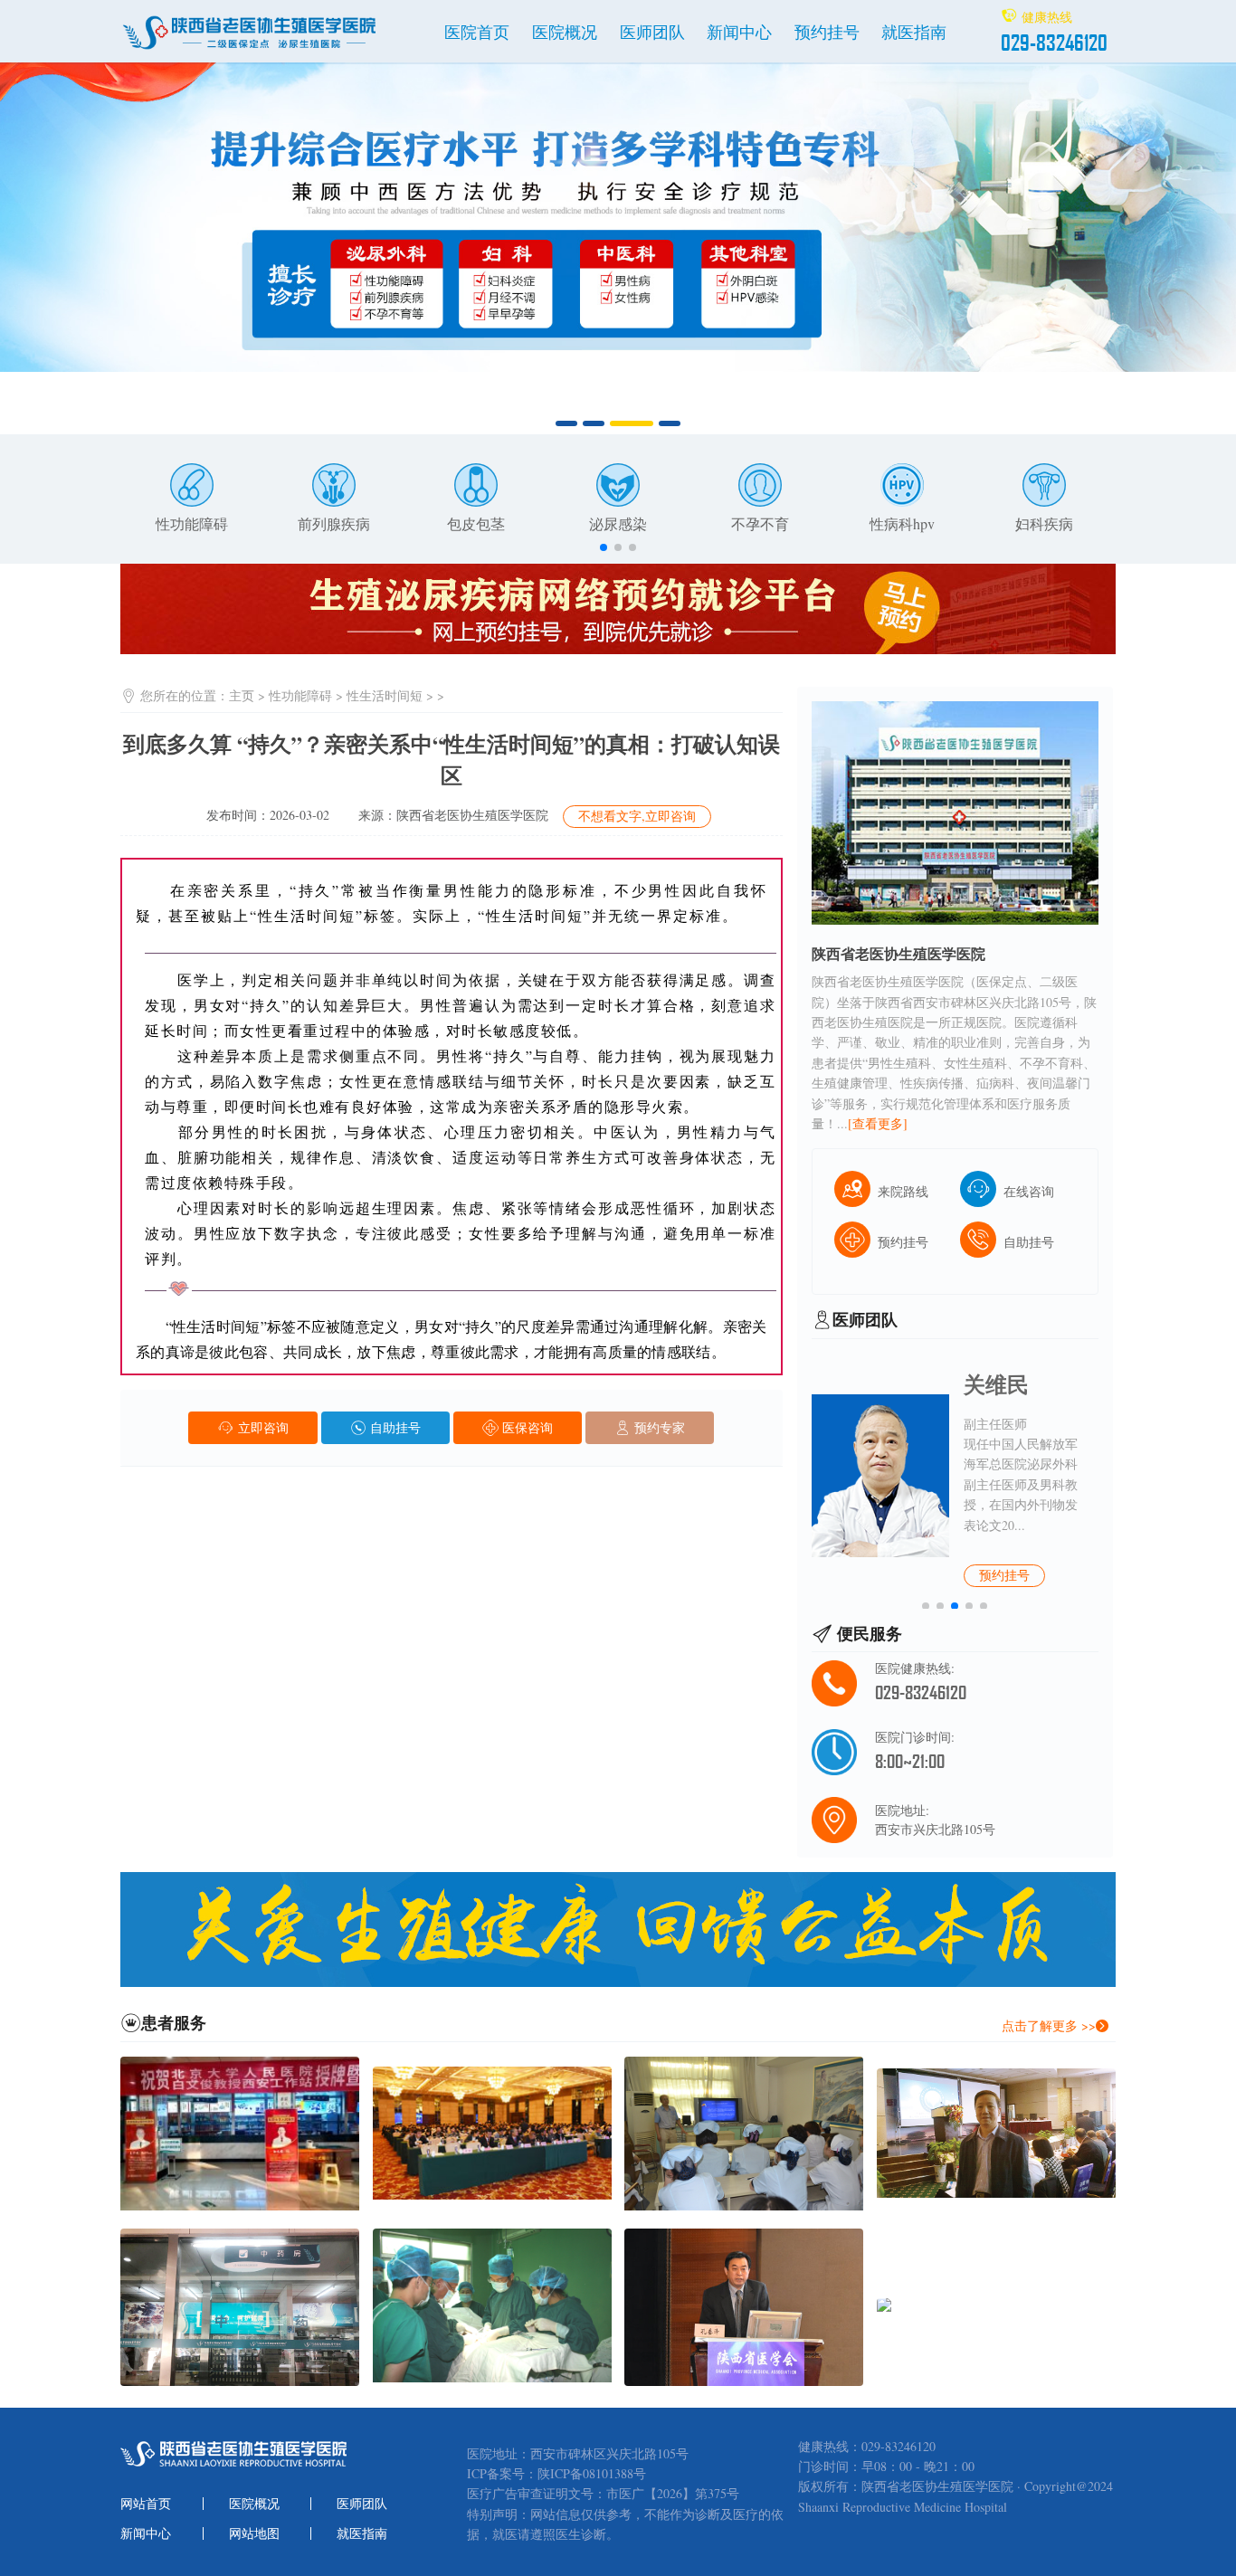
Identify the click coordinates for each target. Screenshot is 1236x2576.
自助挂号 (394, 1427)
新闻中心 (739, 32)
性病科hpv (902, 523)
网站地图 (254, 2533)
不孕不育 (760, 523)
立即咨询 (261, 1427)
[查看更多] (878, 1123)
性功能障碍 (192, 523)
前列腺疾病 (334, 523)
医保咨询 (526, 1427)
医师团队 (652, 32)
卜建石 (996, 1384)
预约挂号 (827, 32)
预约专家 (658, 1427)
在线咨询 (1029, 1191)
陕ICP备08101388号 (592, 2474)
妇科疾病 (1044, 523)
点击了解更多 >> (1049, 2025)
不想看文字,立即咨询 (637, 816)
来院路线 (903, 1191)
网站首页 (146, 2504)
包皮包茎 (476, 523)
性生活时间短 (385, 695)
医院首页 (477, 32)
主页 (242, 695)
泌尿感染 (618, 523)
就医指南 (914, 32)
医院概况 (565, 32)
